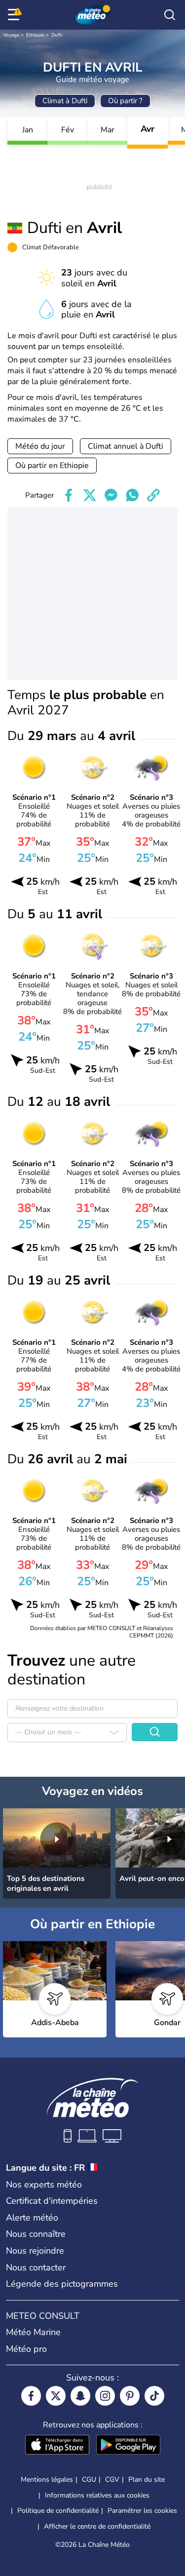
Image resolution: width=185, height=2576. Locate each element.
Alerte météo (32, 2218)
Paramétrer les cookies (142, 2511)
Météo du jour (40, 446)
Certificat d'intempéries (52, 2201)
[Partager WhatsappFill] (132, 495)
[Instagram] (105, 2396)
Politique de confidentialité (58, 2511)
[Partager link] (153, 495)
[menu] (15, 15)
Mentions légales (47, 2479)
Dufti (57, 35)
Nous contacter (36, 2267)
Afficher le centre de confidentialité (97, 2527)
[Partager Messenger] (111, 495)
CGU (89, 2479)
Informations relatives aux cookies (97, 2495)
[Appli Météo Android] (128, 2446)
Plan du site (147, 2479)
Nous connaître (36, 2234)
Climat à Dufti (65, 101)
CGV (112, 2479)
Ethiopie (35, 35)
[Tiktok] (154, 2396)
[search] (170, 15)
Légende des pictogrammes (62, 2284)
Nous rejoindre (35, 2251)
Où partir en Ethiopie (52, 466)
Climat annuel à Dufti (126, 446)
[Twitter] (56, 2396)
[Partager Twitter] (90, 495)
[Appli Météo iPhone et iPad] (57, 2446)
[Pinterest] (130, 2396)
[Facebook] (31, 2396)
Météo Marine (33, 2332)
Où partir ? (125, 101)
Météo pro (26, 2349)
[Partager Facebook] (69, 495)
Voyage (11, 35)
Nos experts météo (44, 2185)
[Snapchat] (80, 2396)
